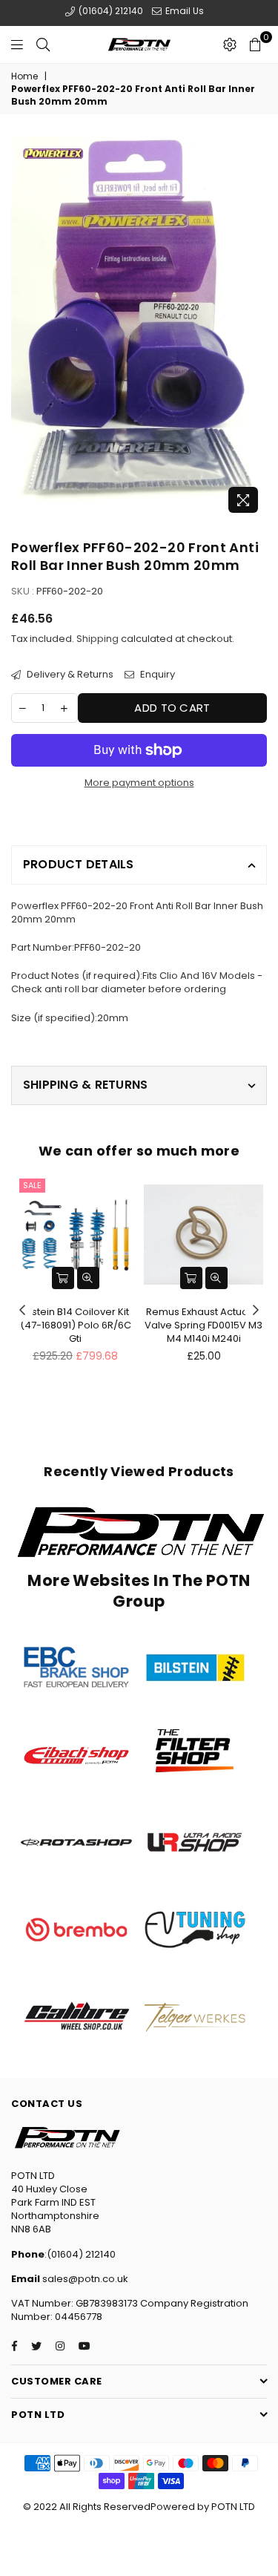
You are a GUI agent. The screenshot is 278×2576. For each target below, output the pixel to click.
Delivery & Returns (69, 675)
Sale (32, 1185)
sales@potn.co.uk (84, 2279)
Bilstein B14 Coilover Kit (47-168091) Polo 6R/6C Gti (76, 1325)
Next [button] (256, 1311)
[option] (139, 328)
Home (24, 76)
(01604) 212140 (110, 11)
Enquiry (156, 675)
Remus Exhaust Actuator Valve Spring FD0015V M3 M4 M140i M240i (203, 1325)
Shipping (97, 639)
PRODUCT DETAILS (79, 864)
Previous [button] (22, 1311)
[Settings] (230, 45)
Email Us (183, 11)
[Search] (43, 45)
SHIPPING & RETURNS (85, 1085)
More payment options (139, 783)
